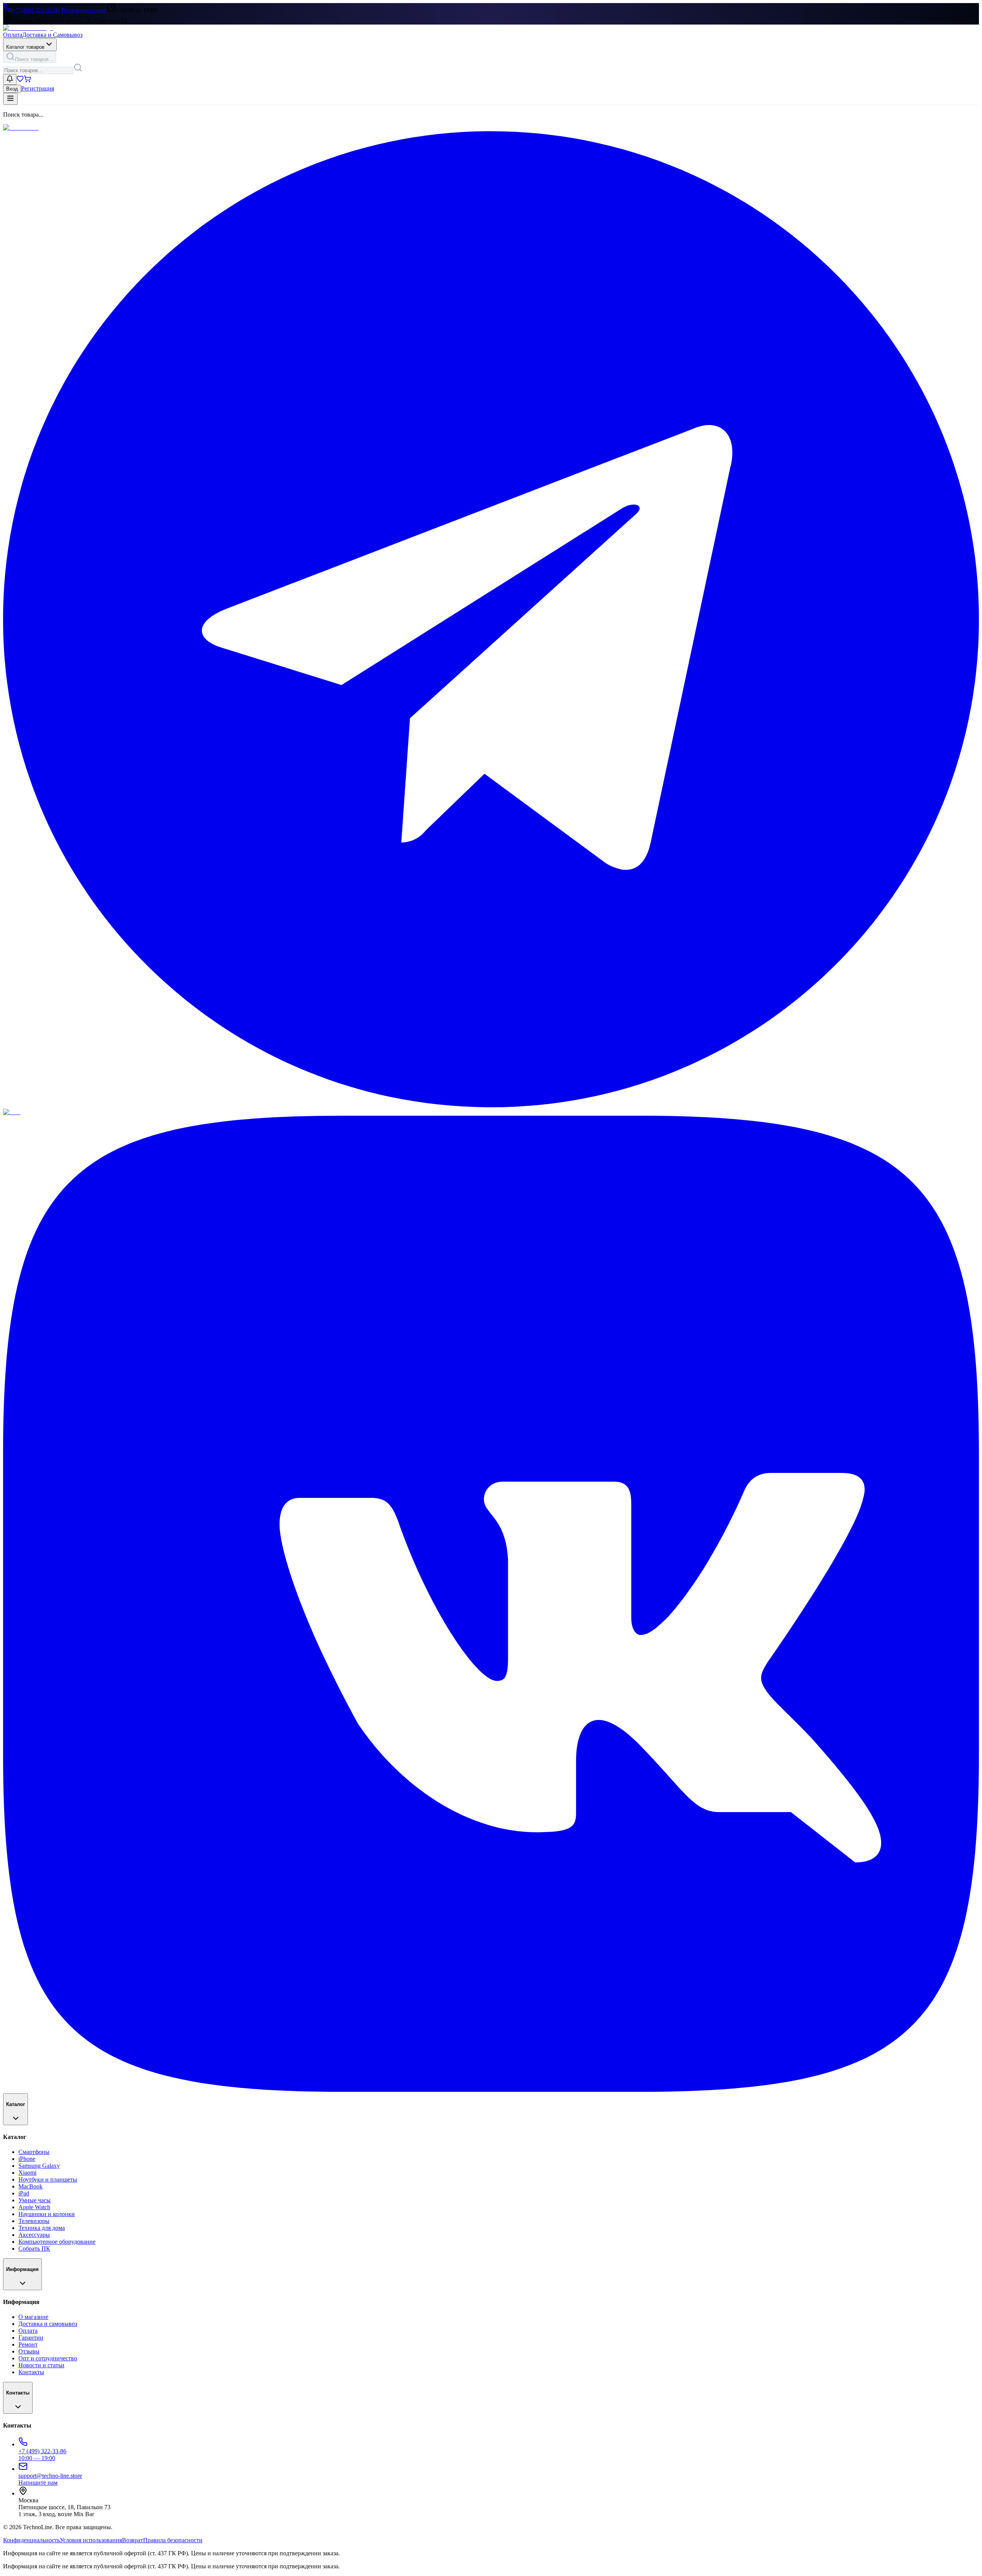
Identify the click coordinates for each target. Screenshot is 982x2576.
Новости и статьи (41, 2365)
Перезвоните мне (84, 10)
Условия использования (91, 2540)
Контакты (31, 2372)
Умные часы (35, 2200)
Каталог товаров (25, 47)
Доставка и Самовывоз (52, 35)
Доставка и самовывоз (48, 2324)
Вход (12, 89)
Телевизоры (34, 2221)
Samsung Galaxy (39, 2166)
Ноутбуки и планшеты (48, 2179)
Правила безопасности (173, 2540)
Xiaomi (27, 2173)
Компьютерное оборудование (57, 2242)
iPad (24, 2193)
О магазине (33, 2317)
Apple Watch (34, 2207)
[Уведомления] (10, 79)
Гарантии (31, 2338)
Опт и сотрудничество (48, 2358)
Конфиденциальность (31, 2540)
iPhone (27, 2159)
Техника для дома (42, 2228)
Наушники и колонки (47, 2214)
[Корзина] (27, 80)
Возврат (133, 2540)
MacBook (30, 2186)
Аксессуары (34, 2235)
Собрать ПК (34, 2249)
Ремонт (28, 2344)
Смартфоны (34, 2152)
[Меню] (10, 99)
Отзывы (29, 2351)
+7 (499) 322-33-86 (36, 10)
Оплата (13, 35)
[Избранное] (20, 80)
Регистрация (38, 88)
